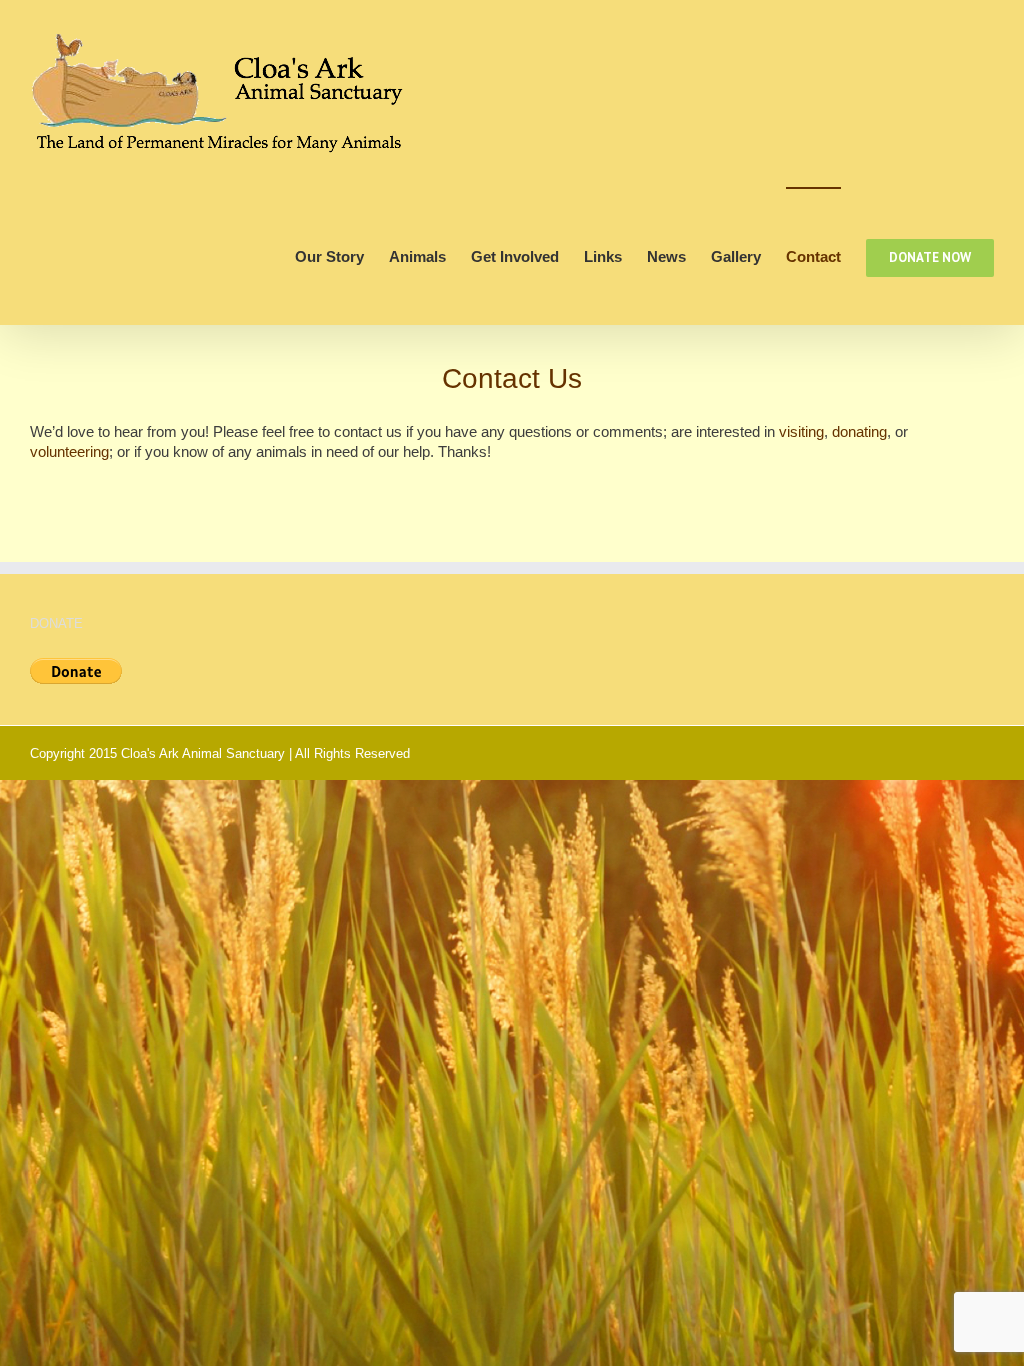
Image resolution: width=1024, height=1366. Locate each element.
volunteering (69, 451)
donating (859, 431)
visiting (801, 431)
